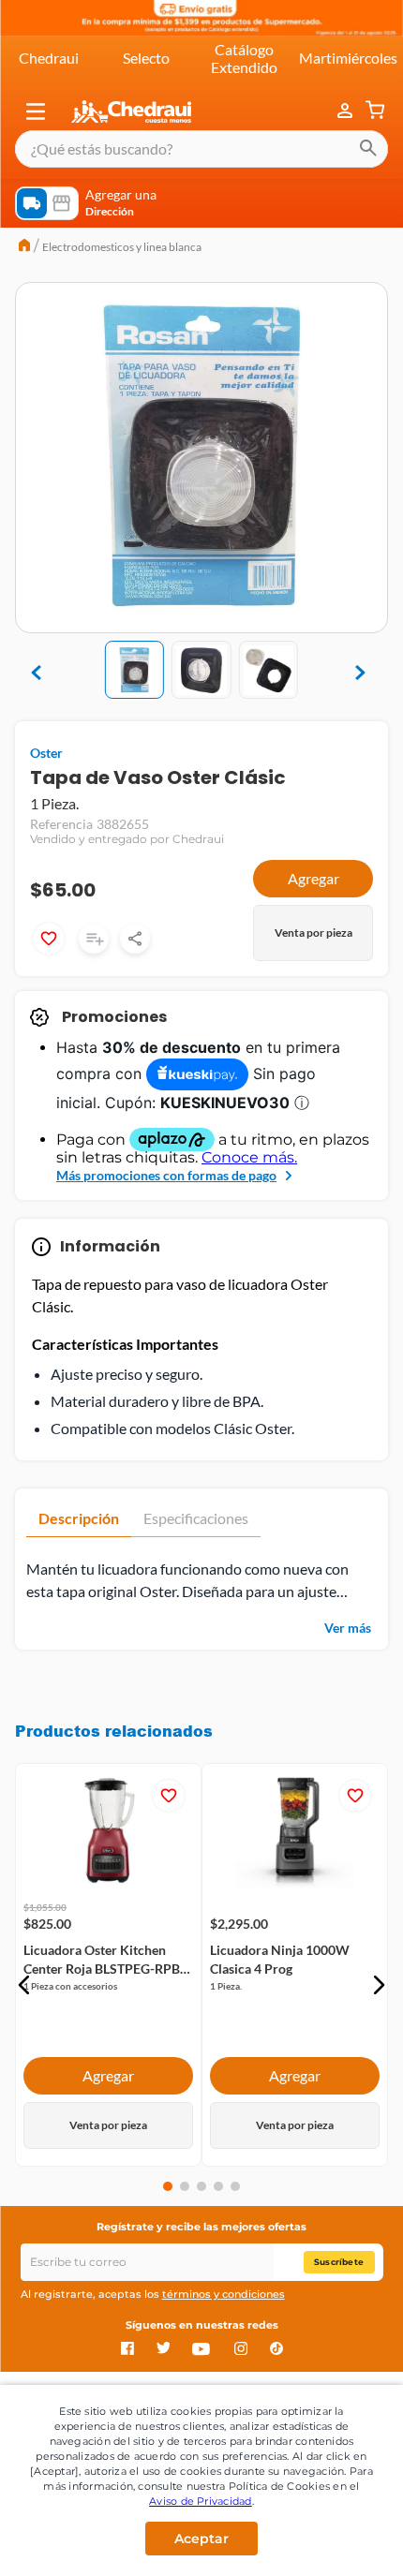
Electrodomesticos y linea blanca (122, 247)
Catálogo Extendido (244, 58)
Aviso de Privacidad (201, 2501)
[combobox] (201, 149)
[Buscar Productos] (368, 149)
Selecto (146, 58)
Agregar (313, 878)
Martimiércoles (348, 58)
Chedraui (49, 58)
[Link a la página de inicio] (24, 247)
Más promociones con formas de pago (166, 1175)
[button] (36, 111)
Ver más (348, 1628)
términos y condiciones (224, 2294)
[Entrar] (347, 111)
